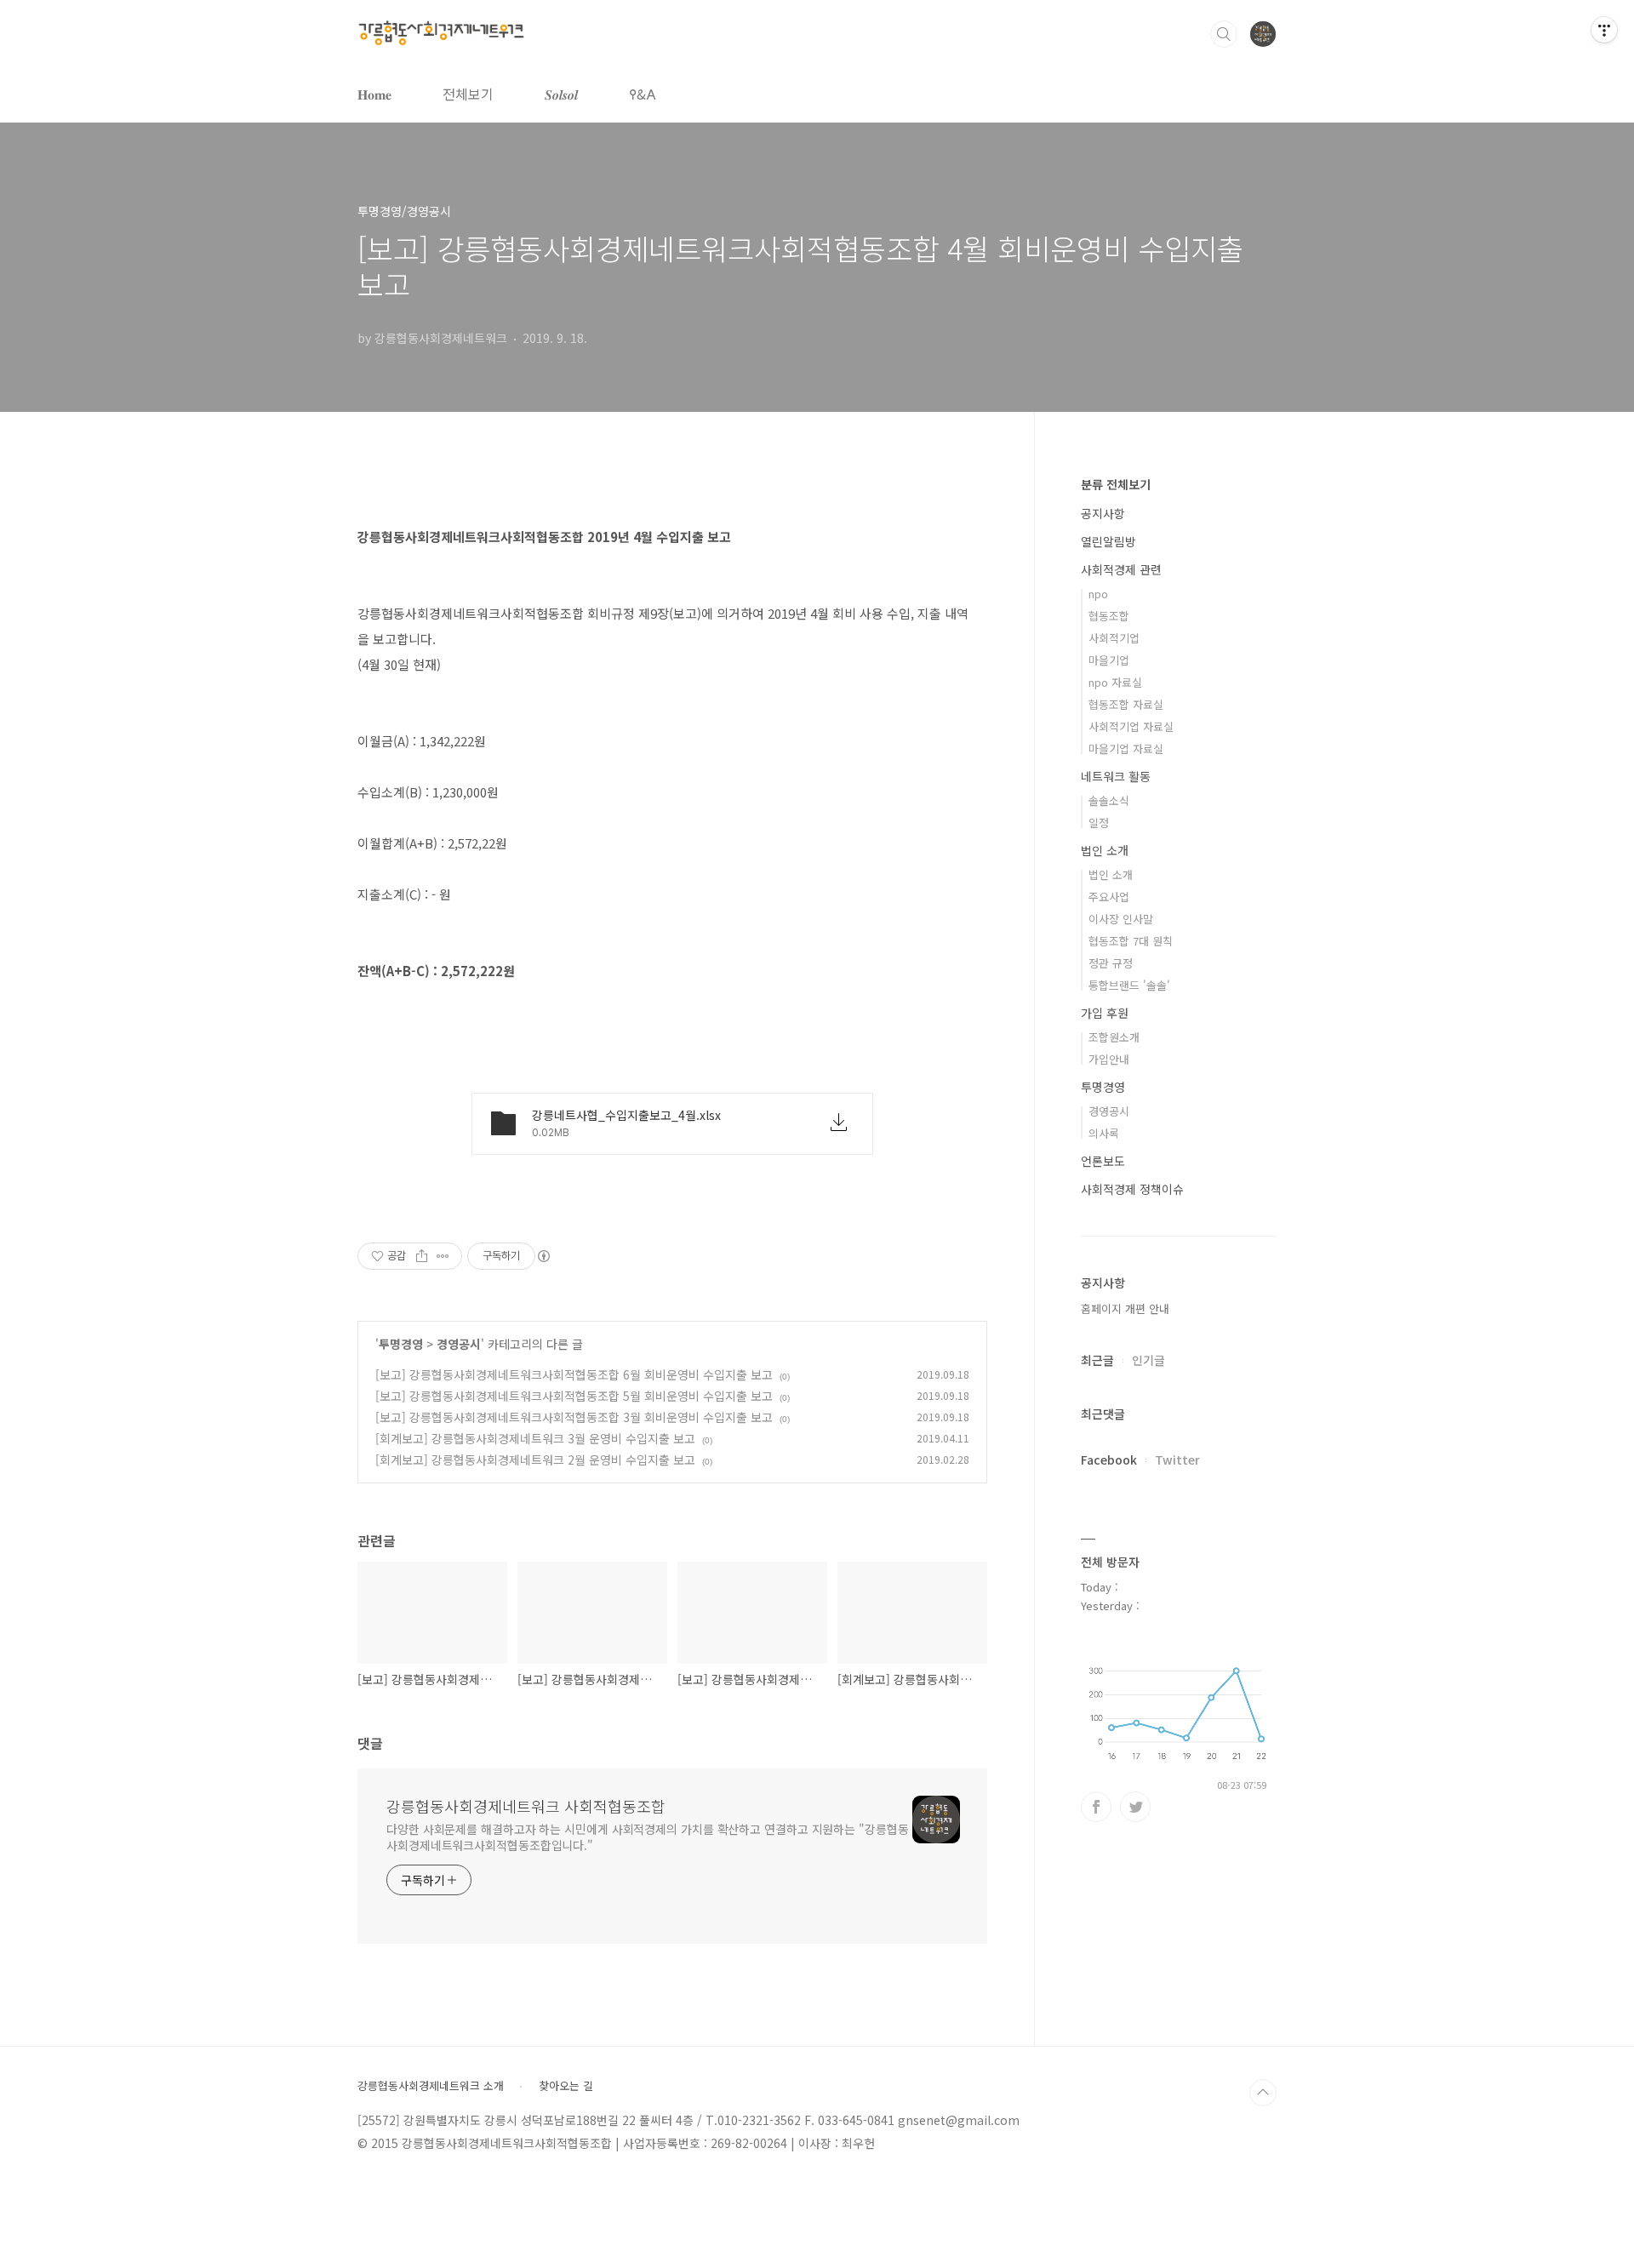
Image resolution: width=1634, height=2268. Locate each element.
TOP (1263, 2093)
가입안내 (1109, 1059)
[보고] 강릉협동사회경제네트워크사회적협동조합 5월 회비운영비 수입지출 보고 (574, 1396)
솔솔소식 (1109, 800)
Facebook (1109, 1460)
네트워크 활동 (1116, 776)
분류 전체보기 (1116, 484)
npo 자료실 (1115, 682)
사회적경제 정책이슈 (1132, 1189)
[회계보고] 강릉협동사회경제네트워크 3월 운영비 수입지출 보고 (535, 1438)
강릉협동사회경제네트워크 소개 (431, 2086)
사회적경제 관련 (1121, 569)
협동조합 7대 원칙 (1131, 941)
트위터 (1135, 1807)
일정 (1099, 823)
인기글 (1148, 1360)
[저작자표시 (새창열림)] (543, 1256)
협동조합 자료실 (1126, 704)
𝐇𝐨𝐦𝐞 (374, 94)
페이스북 (1096, 1807)
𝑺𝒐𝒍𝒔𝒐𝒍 (561, 94)
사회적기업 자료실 (1131, 726)
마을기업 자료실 (1126, 748)
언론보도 (1103, 1161)
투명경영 (401, 1344)
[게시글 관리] (443, 1256)
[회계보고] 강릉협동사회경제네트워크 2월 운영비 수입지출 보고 (535, 1460)
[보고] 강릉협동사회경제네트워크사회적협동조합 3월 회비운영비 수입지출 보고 (574, 1417)
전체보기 (468, 94)
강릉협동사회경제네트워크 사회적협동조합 (526, 1806)
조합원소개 (1114, 1037)
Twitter (1177, 1460)
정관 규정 (1111, 963)
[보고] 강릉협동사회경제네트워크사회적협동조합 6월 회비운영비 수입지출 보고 (574, 1374)
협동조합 (1109, 616)
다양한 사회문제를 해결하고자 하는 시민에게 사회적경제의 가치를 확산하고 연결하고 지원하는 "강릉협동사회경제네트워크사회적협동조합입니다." (648, 1837)
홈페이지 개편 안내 (1125, 1308)
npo (1098, 594)
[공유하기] (422, 1256)
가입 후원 (1105, 1013)
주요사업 (1109, 897)
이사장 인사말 (1121, 919)
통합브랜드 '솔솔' (1129, 985)
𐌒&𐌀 (643, 94)
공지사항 (1103, 513)
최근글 (1097, 1360)
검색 (1224, 34)
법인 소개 (1105, 850)
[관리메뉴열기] (1604, 30)
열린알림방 (1108, 541)
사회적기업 (1114, 638)
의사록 (1104, 1133)
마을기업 (1109, 660)
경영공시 (459, 1344)
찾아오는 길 (566, 2086)
